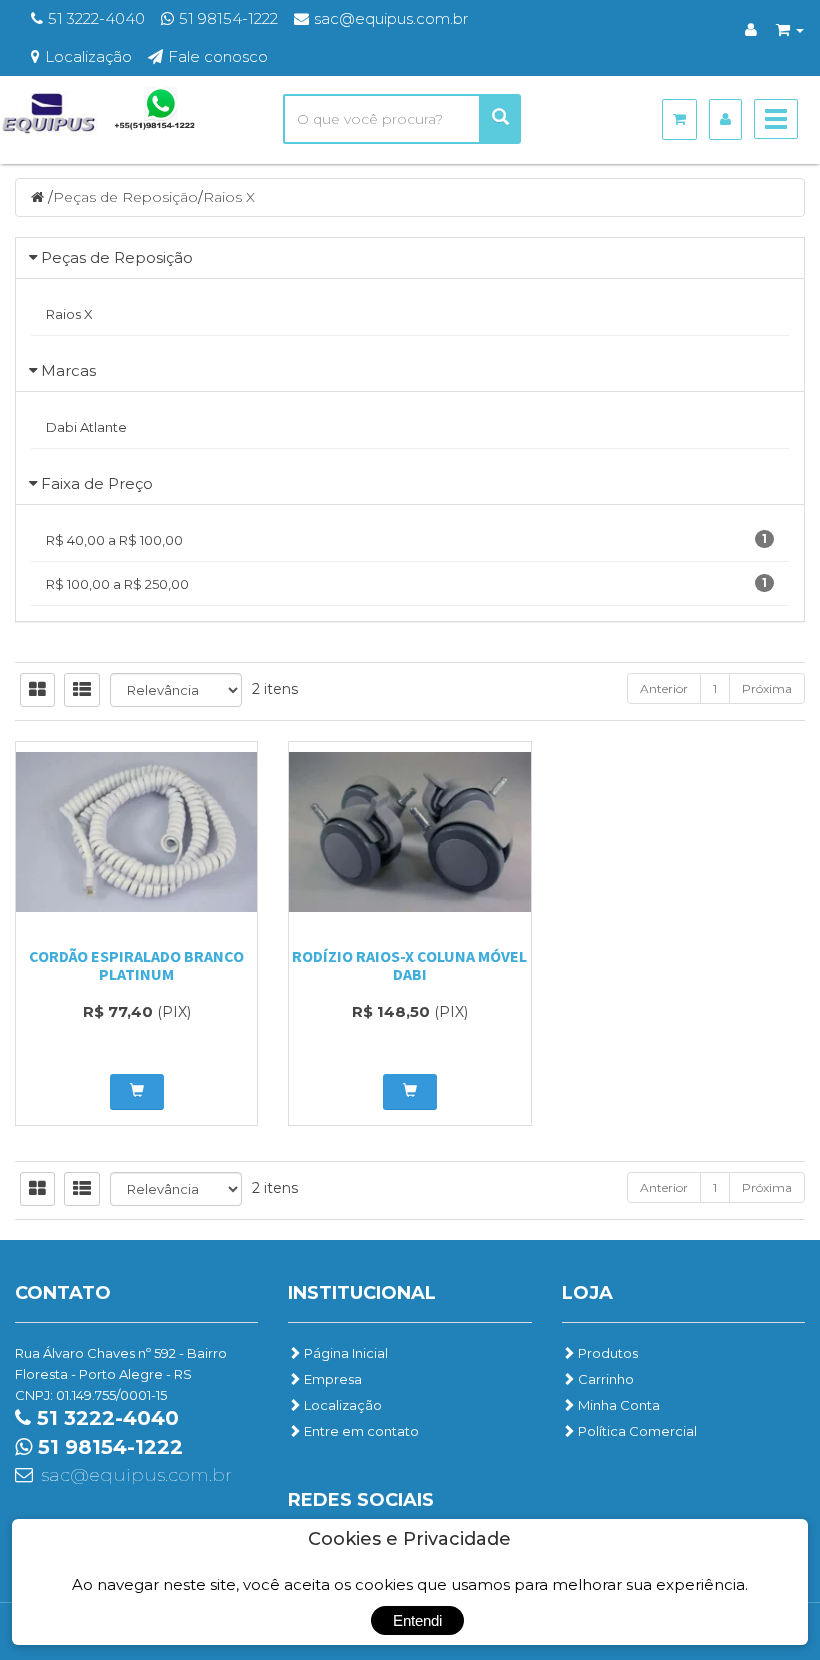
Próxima (767, 688)
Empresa (331, 1379)
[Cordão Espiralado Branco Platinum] (136, 832)
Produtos (606, 1353)
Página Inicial (344, 1353)
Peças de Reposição (125, 197)
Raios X (229, 197)
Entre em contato (360, 1431)
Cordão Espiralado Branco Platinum (136, 965)
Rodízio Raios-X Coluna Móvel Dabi (409, 965)
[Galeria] (37, 690)
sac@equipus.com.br (136, 1475)
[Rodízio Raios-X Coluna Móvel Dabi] (409, 832)
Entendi (417, 1620)
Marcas (68, 370)
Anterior (664, 688)
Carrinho (604, 1379)
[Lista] (82, 690)
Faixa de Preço (97, 483)
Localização (341, 1405)
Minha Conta (617, 1405)
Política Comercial (636, 1431)
